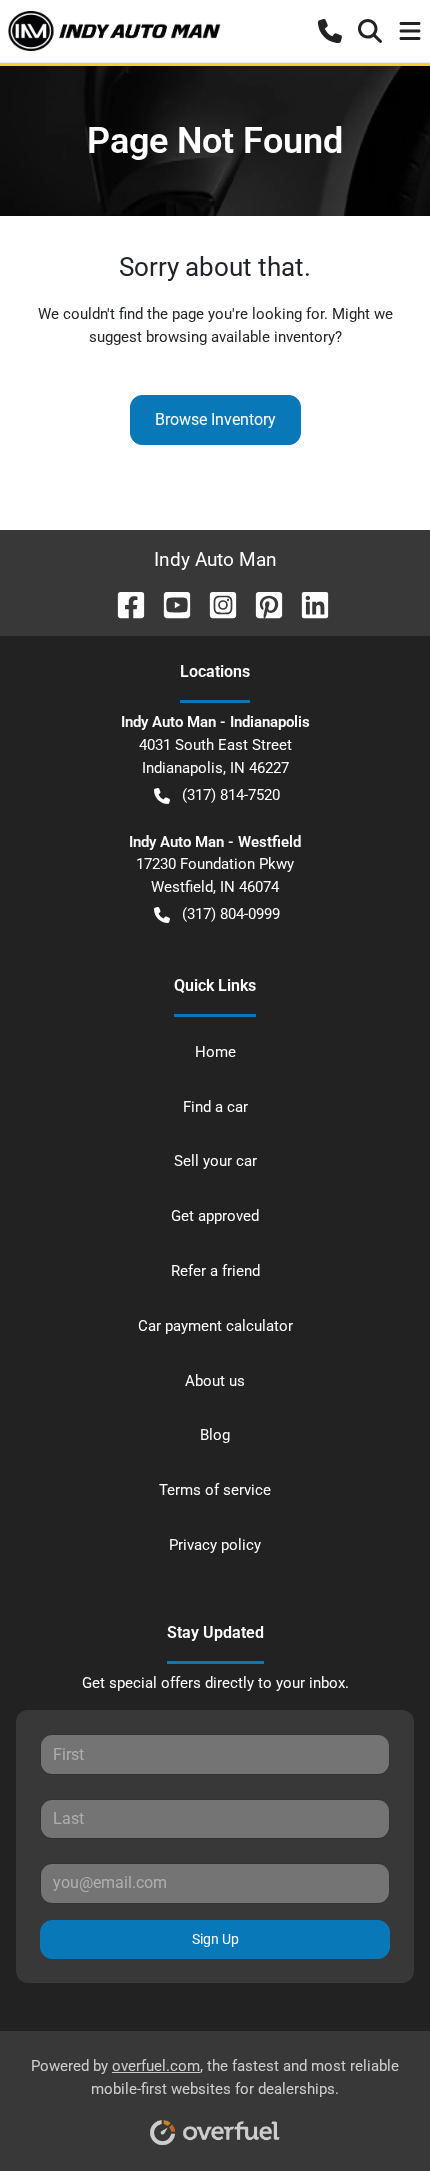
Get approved (215, 1216)
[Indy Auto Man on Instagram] (215, 603)
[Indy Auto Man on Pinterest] (261, 603)
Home (215, 1052)
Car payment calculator (215, 1326)
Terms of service (215, 1490)
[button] (330, 31)
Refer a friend (215, 1271)
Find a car (215, 1107)
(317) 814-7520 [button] (231, 795)
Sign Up (215, 1939)
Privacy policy (215, 1545)
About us (215, 1381)
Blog (215, 1435)
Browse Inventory (215, 419)
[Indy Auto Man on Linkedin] (307, 603)
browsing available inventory (240, 337)
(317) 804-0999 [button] (231, 914)
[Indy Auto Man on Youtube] (169, 603)
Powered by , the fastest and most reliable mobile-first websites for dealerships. (215, 2077)
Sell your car (215, 1161)
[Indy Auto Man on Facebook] (123, 603)
